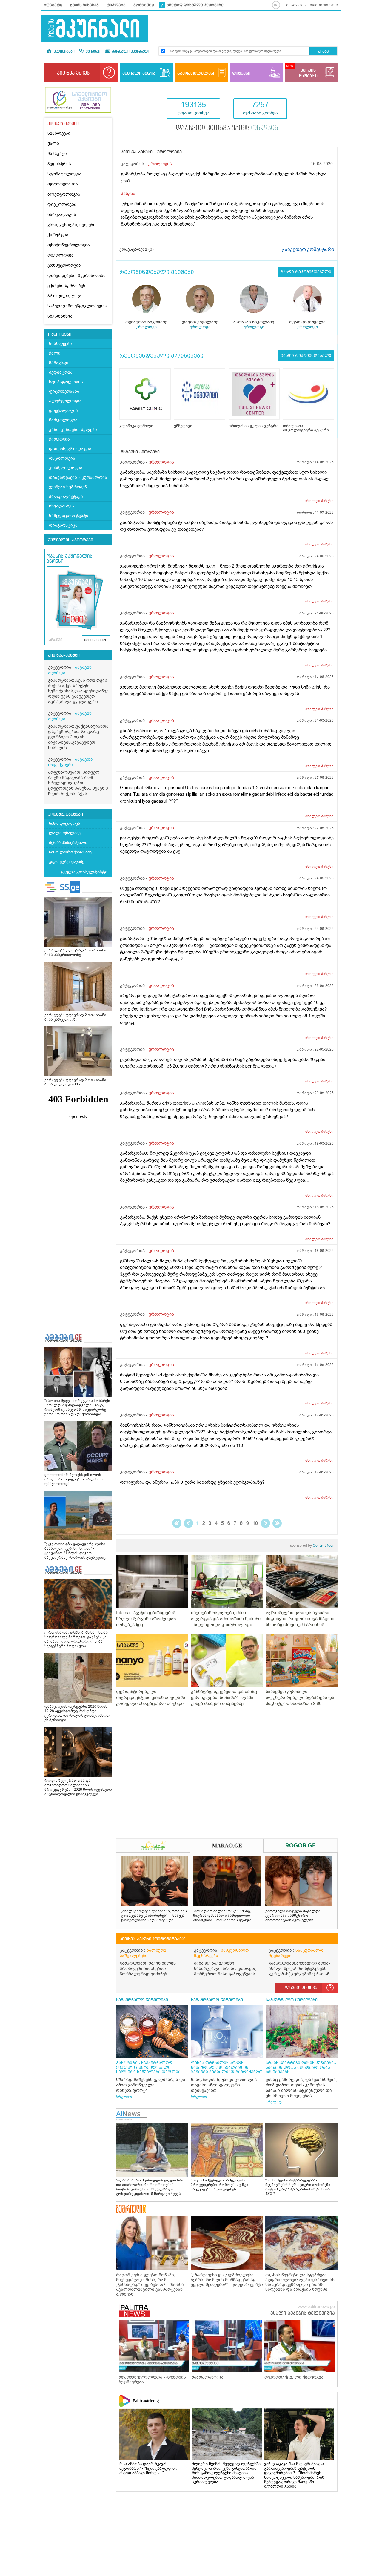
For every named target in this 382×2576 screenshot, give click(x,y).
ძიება (323, 52)
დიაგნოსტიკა (63, 525)
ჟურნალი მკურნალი (131, 52)
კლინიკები (64, 52)
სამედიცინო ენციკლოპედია (77, 306)
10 (255, 1523)
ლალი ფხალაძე (65, 833)
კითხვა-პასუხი (64, 655)
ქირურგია (58, 235)
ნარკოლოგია (62, 215)
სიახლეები (59, 133)
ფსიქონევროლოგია (69, 245)
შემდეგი (265, 1523)
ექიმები (92, 52)
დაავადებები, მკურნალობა (77, 276)
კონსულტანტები (66, 815)
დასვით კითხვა (300, 1988)
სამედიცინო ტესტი (69, 516)
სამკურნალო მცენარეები (221, 1953)
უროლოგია (160, 164)
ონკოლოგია (61, 255)
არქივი (56, 640)
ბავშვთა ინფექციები (70, 762)
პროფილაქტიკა (64, 296)
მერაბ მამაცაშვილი (68, 842)
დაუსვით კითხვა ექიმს (227, 128)
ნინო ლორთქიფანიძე (70, 852)
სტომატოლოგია (64, 174)
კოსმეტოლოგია (64, 265)
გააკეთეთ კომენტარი (308, 249)
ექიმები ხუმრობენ (66, 286)
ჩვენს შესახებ (84, 5)
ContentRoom (313, 1545)
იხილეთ (319, 501)
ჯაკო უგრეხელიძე (67, 862)
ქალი (53, 144)
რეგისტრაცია (324, 5)
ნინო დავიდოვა (64, 823)
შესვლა (294, 5)
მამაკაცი (57, 154)
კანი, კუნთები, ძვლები (71, 225)
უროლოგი (146, 327)
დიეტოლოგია (62, 204)
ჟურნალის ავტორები (71, 540)
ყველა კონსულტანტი (84, 872)
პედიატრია (59, 164)
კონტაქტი (144, 5)
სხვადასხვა (60, 316)
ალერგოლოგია (64, 194)
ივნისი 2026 (96, 640)
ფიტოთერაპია (63, 184)
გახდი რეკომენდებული (306, 272)
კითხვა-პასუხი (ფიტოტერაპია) (153, 1939)
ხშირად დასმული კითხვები (195, 5)
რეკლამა (116, 5)
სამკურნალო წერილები (142, 2000)
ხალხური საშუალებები (143, 1953)
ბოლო (277, 1523)
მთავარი (53, 5)
